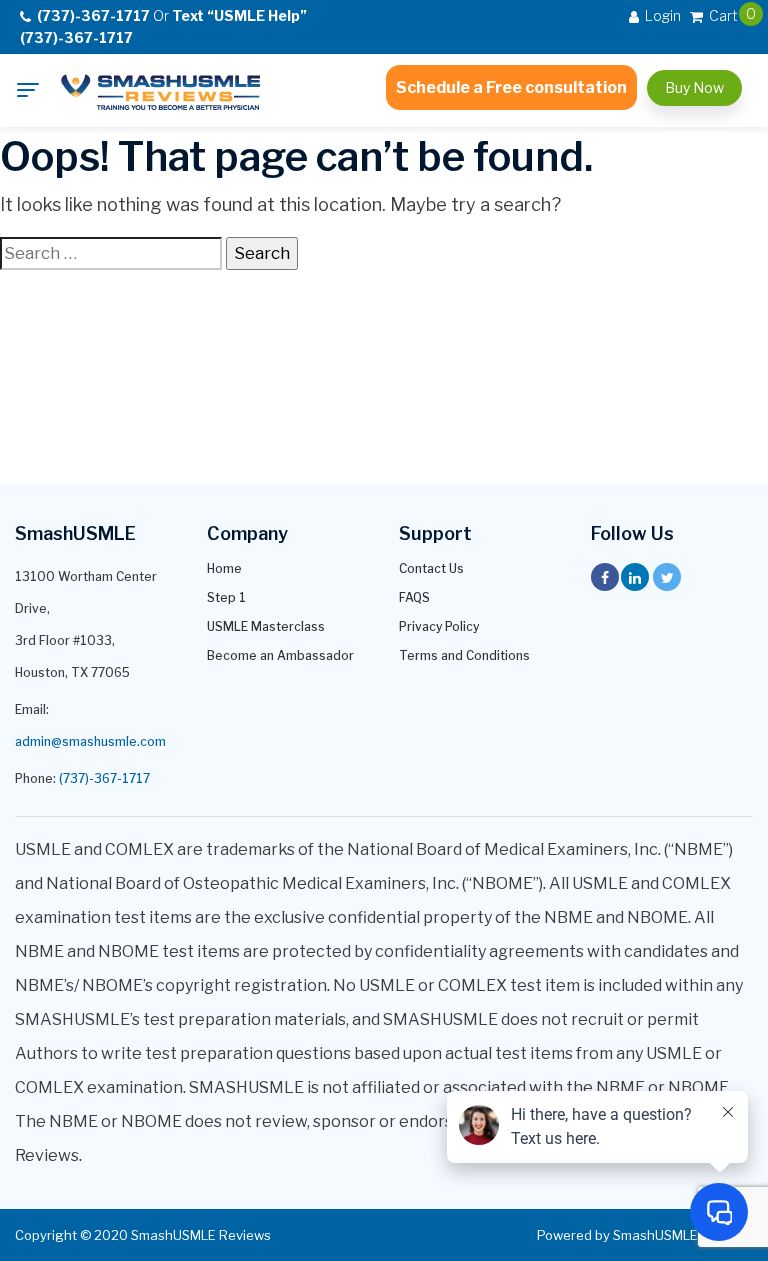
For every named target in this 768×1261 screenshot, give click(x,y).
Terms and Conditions (464, 655)
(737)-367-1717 (104, 778)
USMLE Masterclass (266, 626)
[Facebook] (605, 577)
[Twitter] (667, 577)
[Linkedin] (635, 577)
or (163, 26)
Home (224, 568)
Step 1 (226, 597)
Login (661, 15)
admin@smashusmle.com (90, 741)
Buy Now (694, 87)
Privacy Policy (439, 626)
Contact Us (431, 568)
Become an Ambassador (280, 655)
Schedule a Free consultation (511, 87)
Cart (722, 14)
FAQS (414, 597)
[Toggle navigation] (28, 90)
